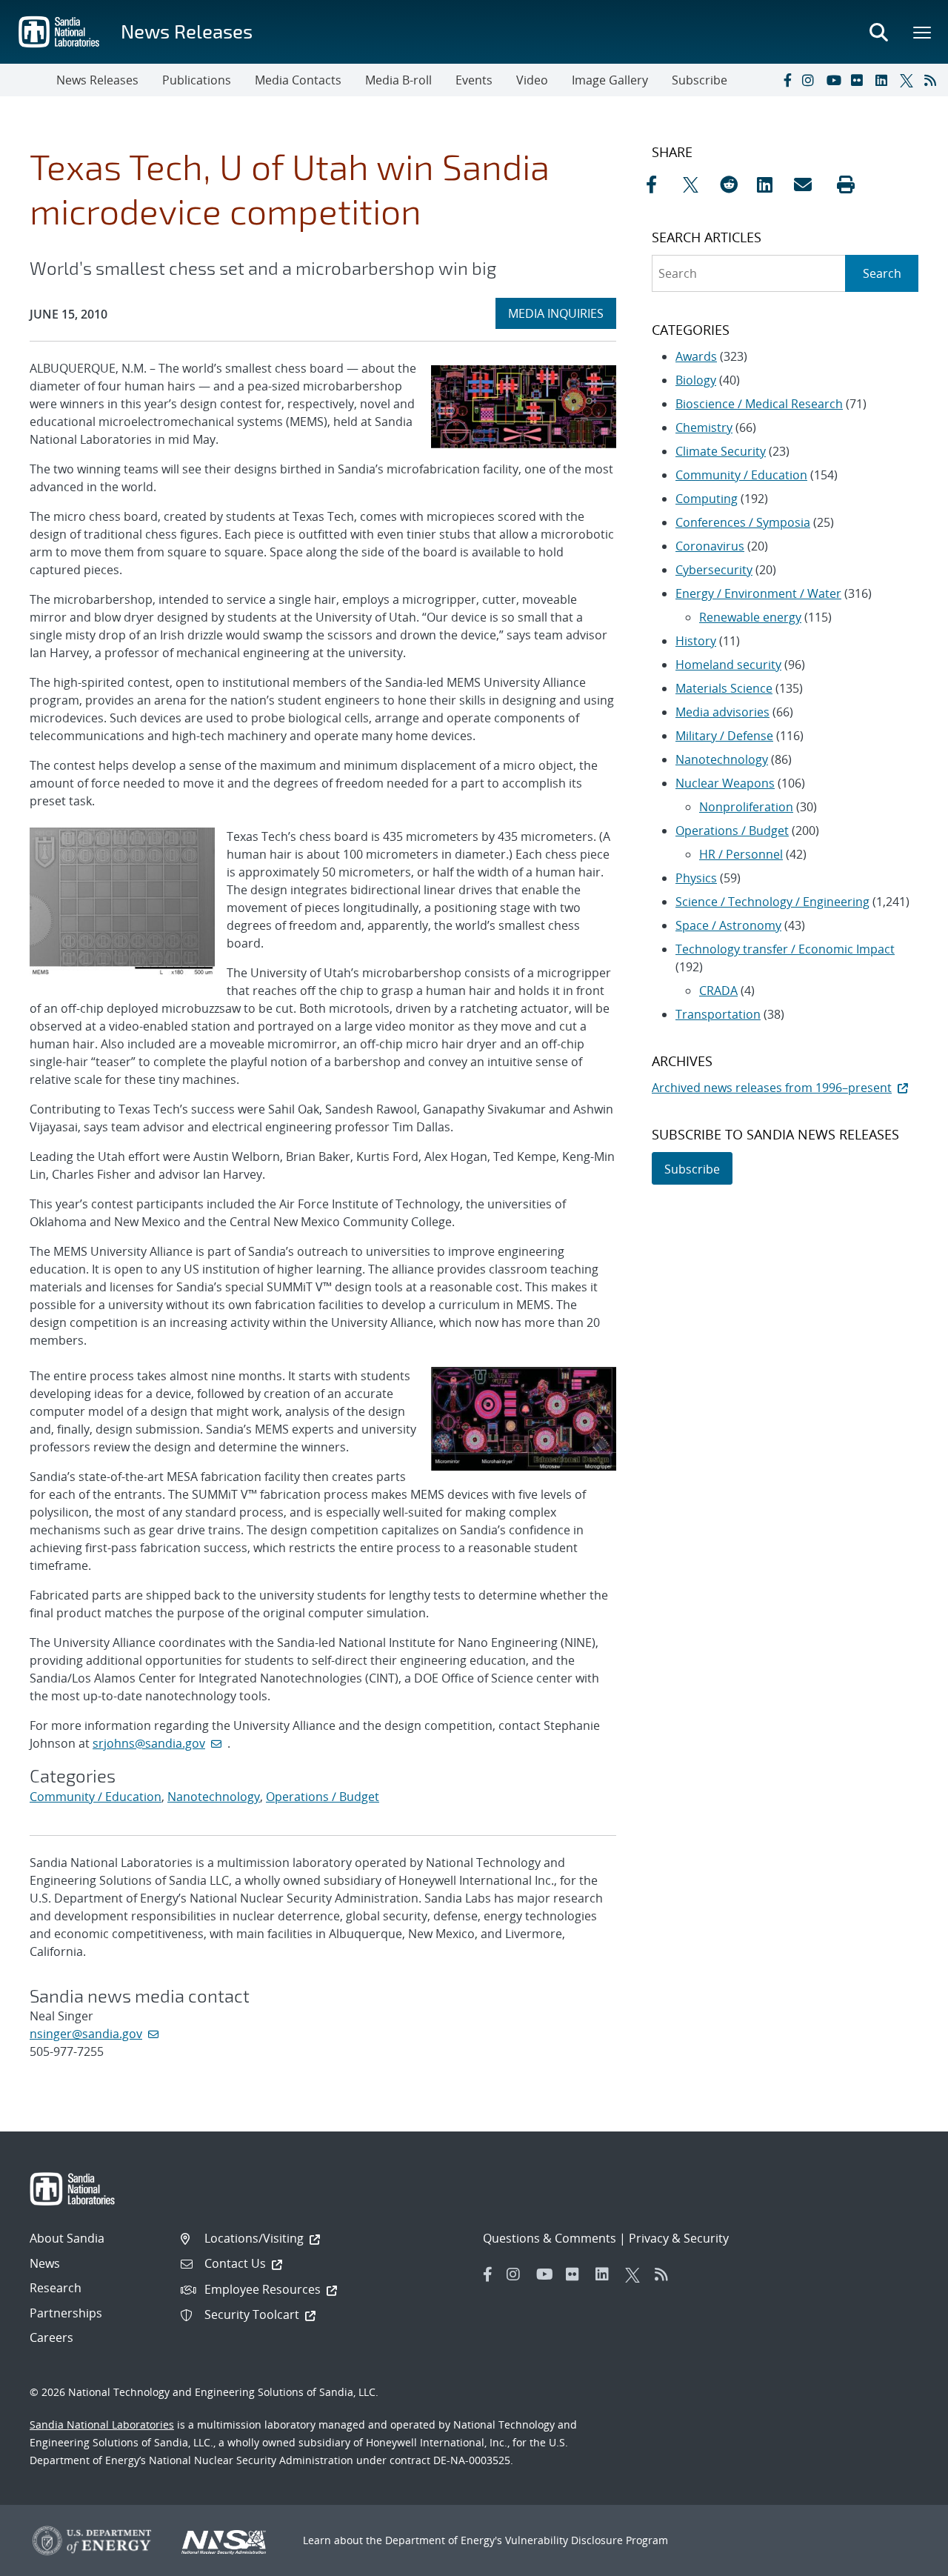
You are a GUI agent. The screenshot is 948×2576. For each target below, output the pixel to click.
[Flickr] (860, 80)
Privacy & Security (679, 2238)
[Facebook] (787, 80)
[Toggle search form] (878, 32)
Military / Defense (724, 736)
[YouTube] (835, 80)
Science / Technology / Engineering (772, 902)
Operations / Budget (323, 1797)
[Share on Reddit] (735, 184)
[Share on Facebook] (661, 184)
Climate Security (721, 451)
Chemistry (704, 427)
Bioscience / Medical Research (759, 404)
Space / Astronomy (728, 925)
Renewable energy (750, 617)
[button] (846, 184)
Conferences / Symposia (743, 522)
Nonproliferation (746, 807)
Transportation (718, 1014)
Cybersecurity (714, 570)
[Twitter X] (909, 80)
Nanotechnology (214, 1797)
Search (882, 273)
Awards (696, 356)
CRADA (718, 991)
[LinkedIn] (884, 80)
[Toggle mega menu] (923, 32)
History (696, 641)
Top (904, 2559)
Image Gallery (610, 80)
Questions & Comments (550, 2238)
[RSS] (933, 80)
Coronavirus (710, 546)
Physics (696, 878)
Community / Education (96, 1797)
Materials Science (724, 688)
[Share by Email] (809, 184)
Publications (197, 80)
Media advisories (722, 712)
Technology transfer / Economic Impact (785, 949)
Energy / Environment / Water (758, 593)
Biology (696, 380)
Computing (707, 499)
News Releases (187, 31)
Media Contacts (298, 80)
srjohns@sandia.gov (149, 1743)
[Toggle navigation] (28, 80)
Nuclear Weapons (725, 783)
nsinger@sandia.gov (86, 2034)
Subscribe (700, 80)
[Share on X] (698, 184)
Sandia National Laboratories (102, 2424)
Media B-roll (398, 80)
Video (532, 80)
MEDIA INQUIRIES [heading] (562, 313)
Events (474, 80)
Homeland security (728, 665)
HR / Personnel (741, 854)
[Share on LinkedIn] (772, 184)
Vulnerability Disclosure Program (587, 2540)
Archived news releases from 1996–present (772, 1088)
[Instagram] (811, 80)
